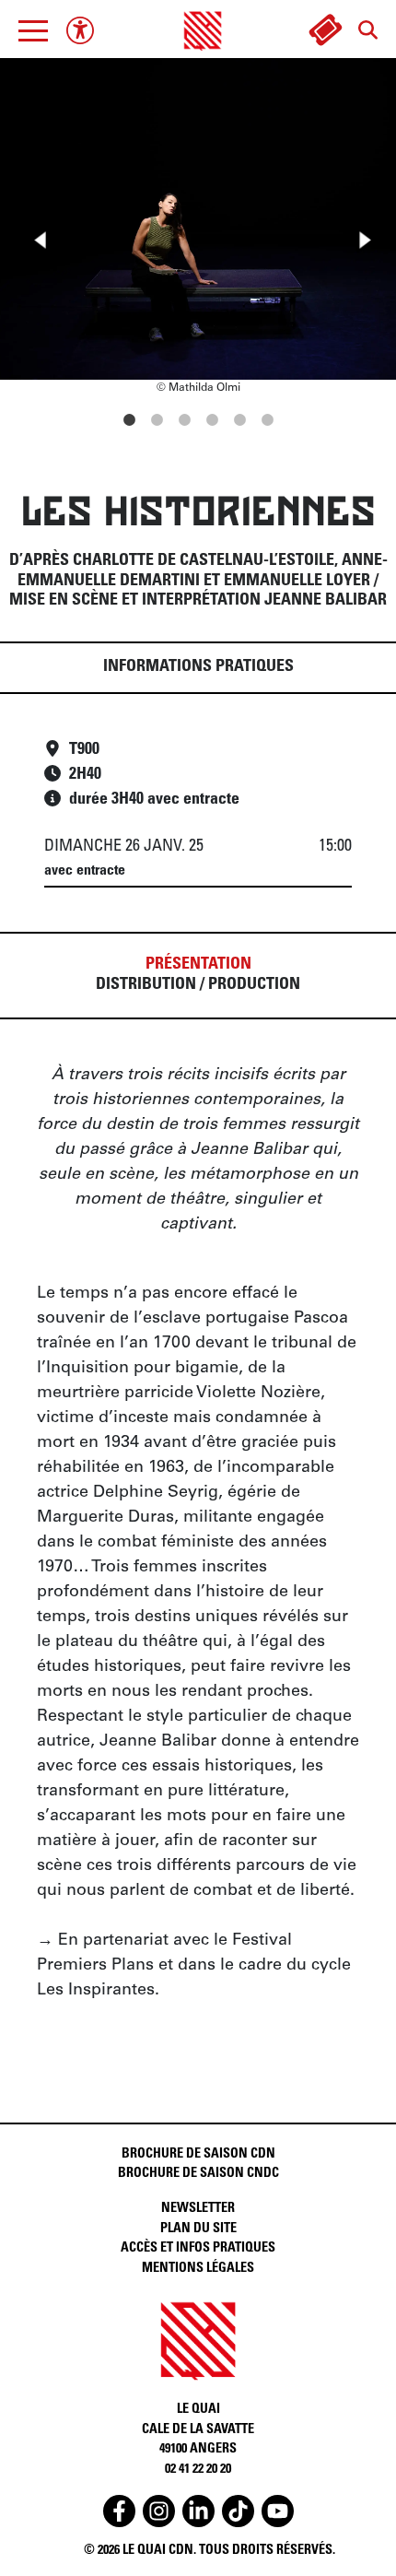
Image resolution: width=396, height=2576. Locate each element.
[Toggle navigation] (33, 30)
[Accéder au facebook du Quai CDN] (119, 2511)
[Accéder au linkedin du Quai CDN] (198, 2511)
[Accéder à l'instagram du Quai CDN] (159, 2511)
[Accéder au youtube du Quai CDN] (278, 2511)
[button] (33, 30)
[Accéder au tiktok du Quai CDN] (238, 2511)
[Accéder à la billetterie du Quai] (325, 30)
